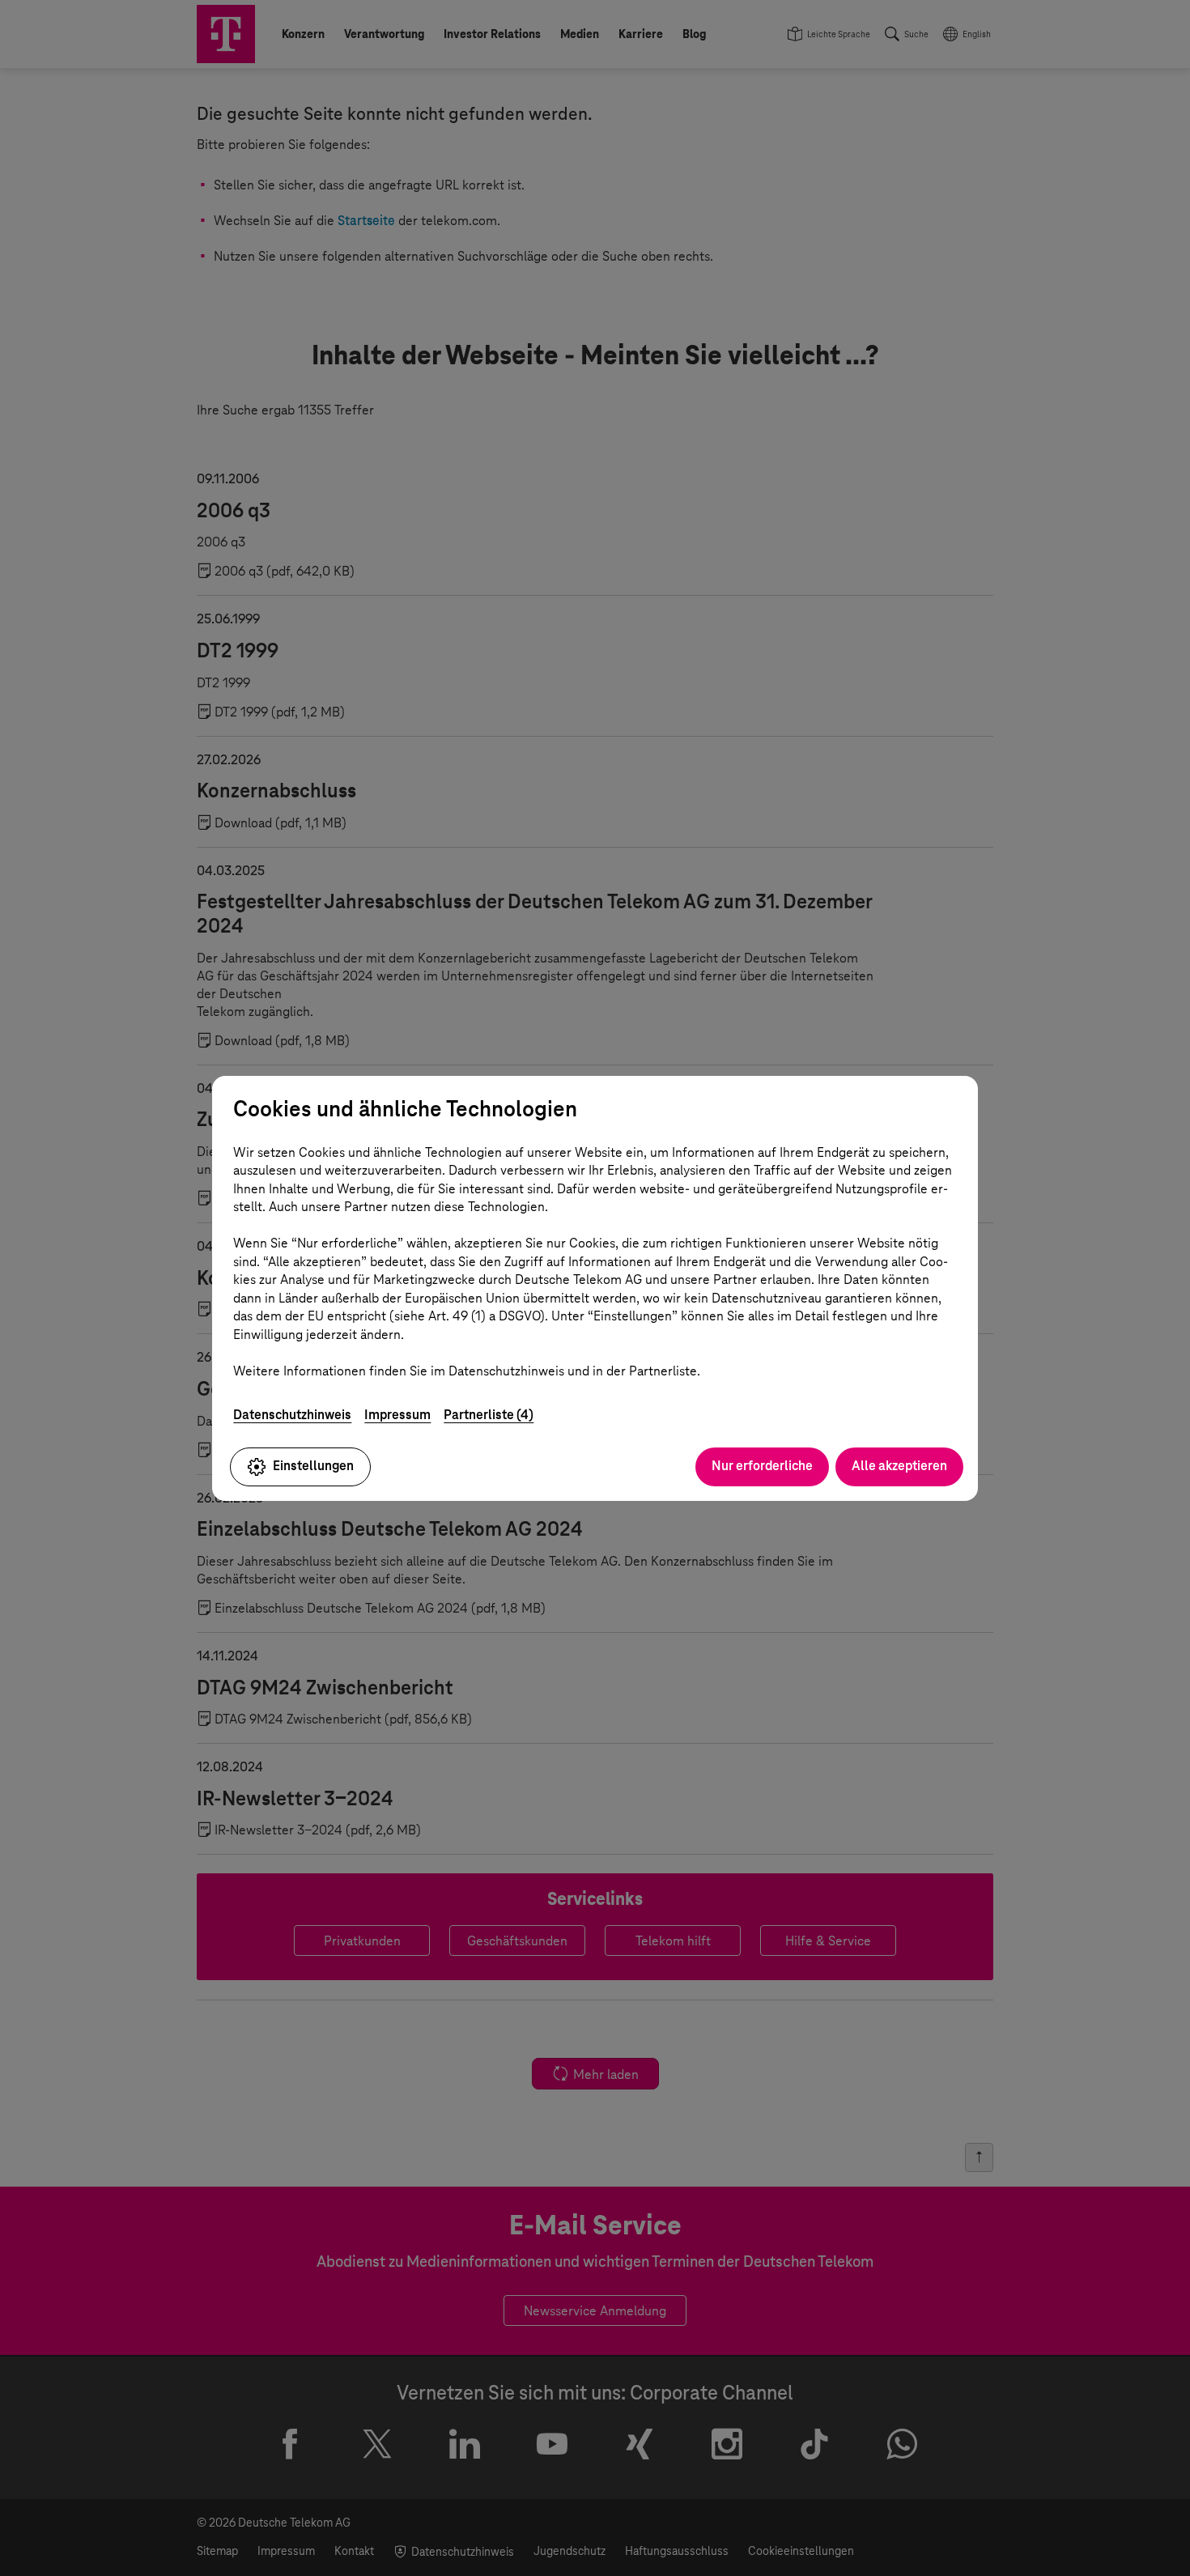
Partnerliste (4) (489, 1415)
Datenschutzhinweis (292, 1415)
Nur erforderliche (762, 1466)
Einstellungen (313, 1466)
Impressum (397, 1415)
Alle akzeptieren (899, 1466)
